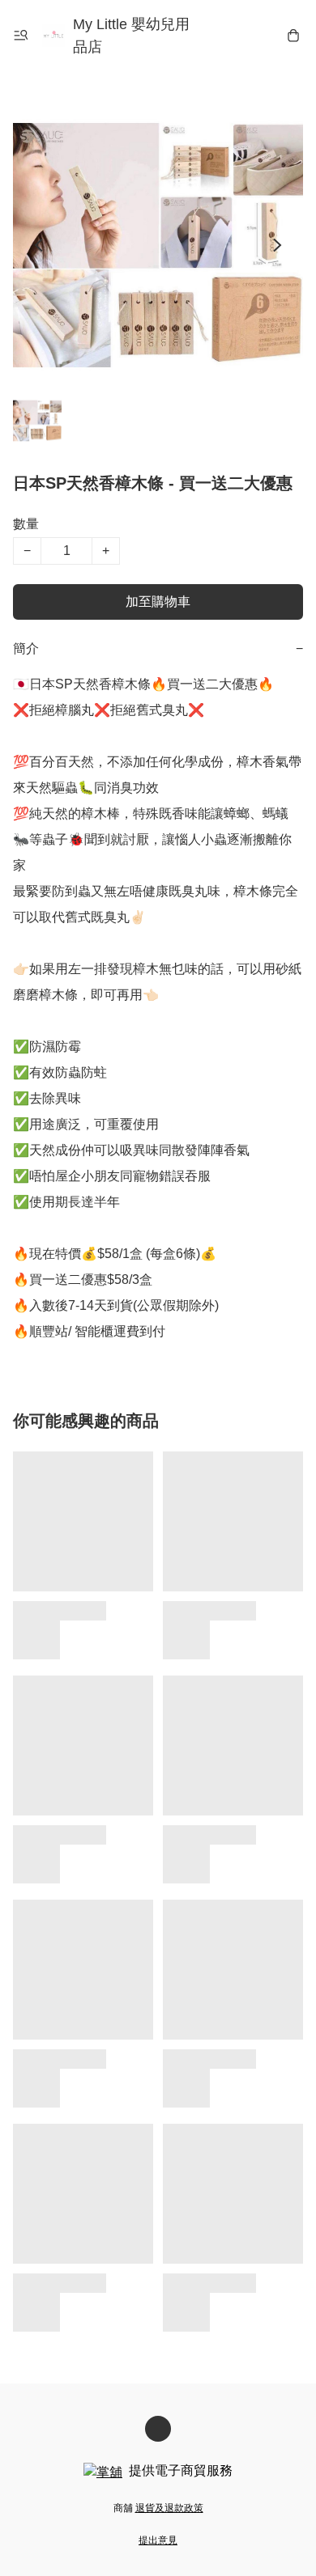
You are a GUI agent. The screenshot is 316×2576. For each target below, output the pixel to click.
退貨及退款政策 (169, 2508)
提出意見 (158, 2540)
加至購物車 (158, 602)
